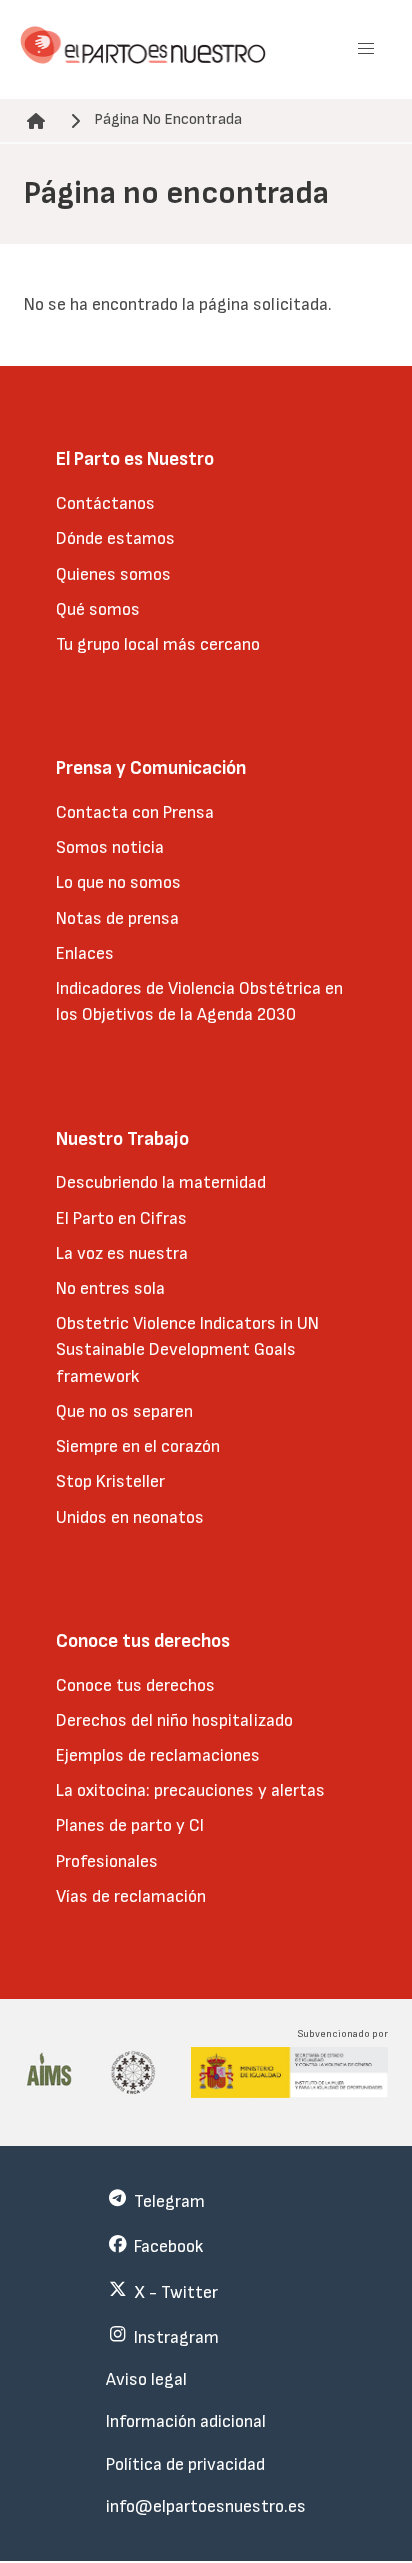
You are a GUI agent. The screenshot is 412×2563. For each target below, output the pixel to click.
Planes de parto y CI (130, 1825)
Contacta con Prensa (135, 812)
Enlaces (85, 953)
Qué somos (98, 609)
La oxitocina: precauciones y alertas (190, 1790)
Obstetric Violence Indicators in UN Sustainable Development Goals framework (187, 1350)
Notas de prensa (117, 918)
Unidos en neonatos (130, 1517)
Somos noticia (110, 847)
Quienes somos (113, 574)
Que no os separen (124, 1411)
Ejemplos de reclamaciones (158, 1755)
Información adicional (186, 2421)
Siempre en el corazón (138, 1446)
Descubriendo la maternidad (161, 1182)
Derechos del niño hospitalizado (174, 1720)
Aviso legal (146, 2379)
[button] (366, 49)
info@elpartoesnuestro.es (206, 2506)
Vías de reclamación (131, 1896)
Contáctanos (105, 503)
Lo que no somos (118, 882)
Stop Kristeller (110, 1481)
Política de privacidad (185, 2464)
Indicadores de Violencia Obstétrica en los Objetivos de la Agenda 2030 (199, 1001)
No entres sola (110, 1288)
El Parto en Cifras (121, 1218)
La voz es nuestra (122, 1253)
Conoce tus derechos (135, 1685)
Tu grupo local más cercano (158, 644)
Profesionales (107, 1861)
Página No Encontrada (168, 119)
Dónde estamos (115, 538)
